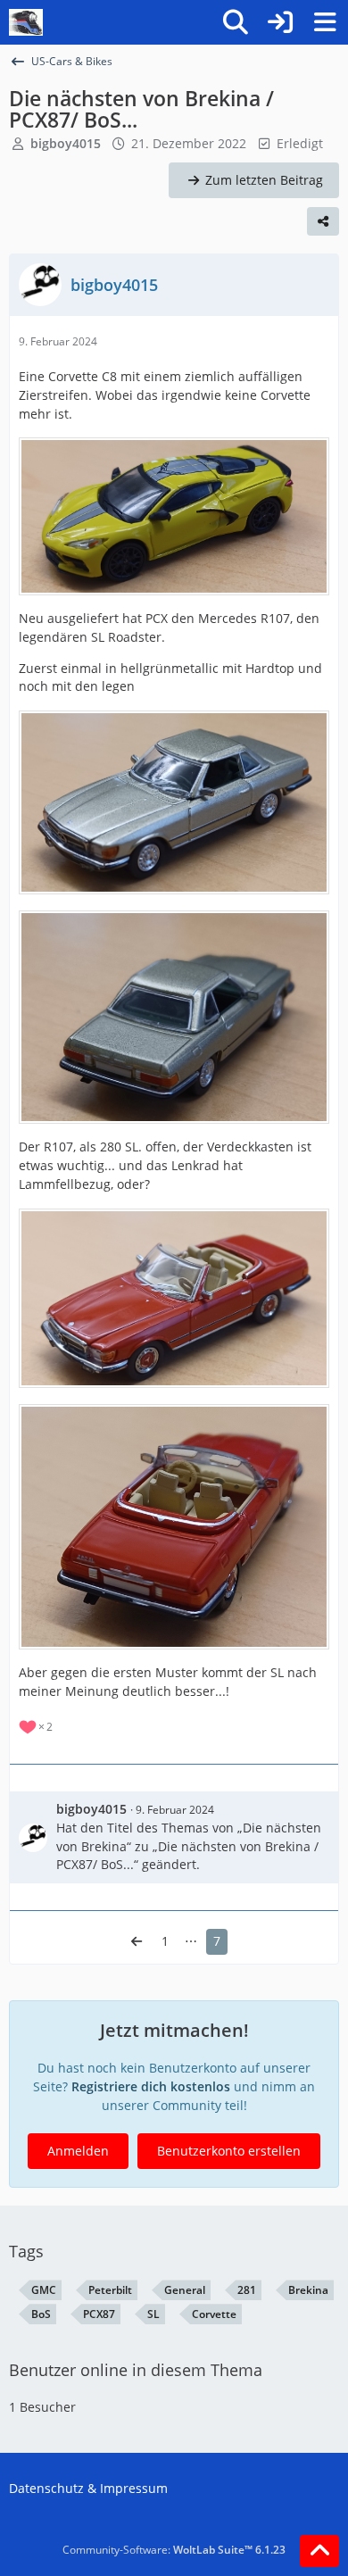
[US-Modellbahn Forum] (26, 22)
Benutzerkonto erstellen (229, 2151)
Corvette (214, 2314)
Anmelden (78, 2151)
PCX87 (99, 2314)
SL (153, 2314)
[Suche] (236, 22)
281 (247, 2290)
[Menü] (325, 22)
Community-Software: (174, 2550)
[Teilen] (323, 221)
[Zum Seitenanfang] (319, 2551)
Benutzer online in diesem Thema (136, 2370)
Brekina (308, 2290)
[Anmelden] (280, 22)
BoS (41, 2314)
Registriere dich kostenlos (151, 2086)
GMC (44, 2290)
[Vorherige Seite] (137, 1942)
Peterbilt (110, 2290)
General (185, 2290)
